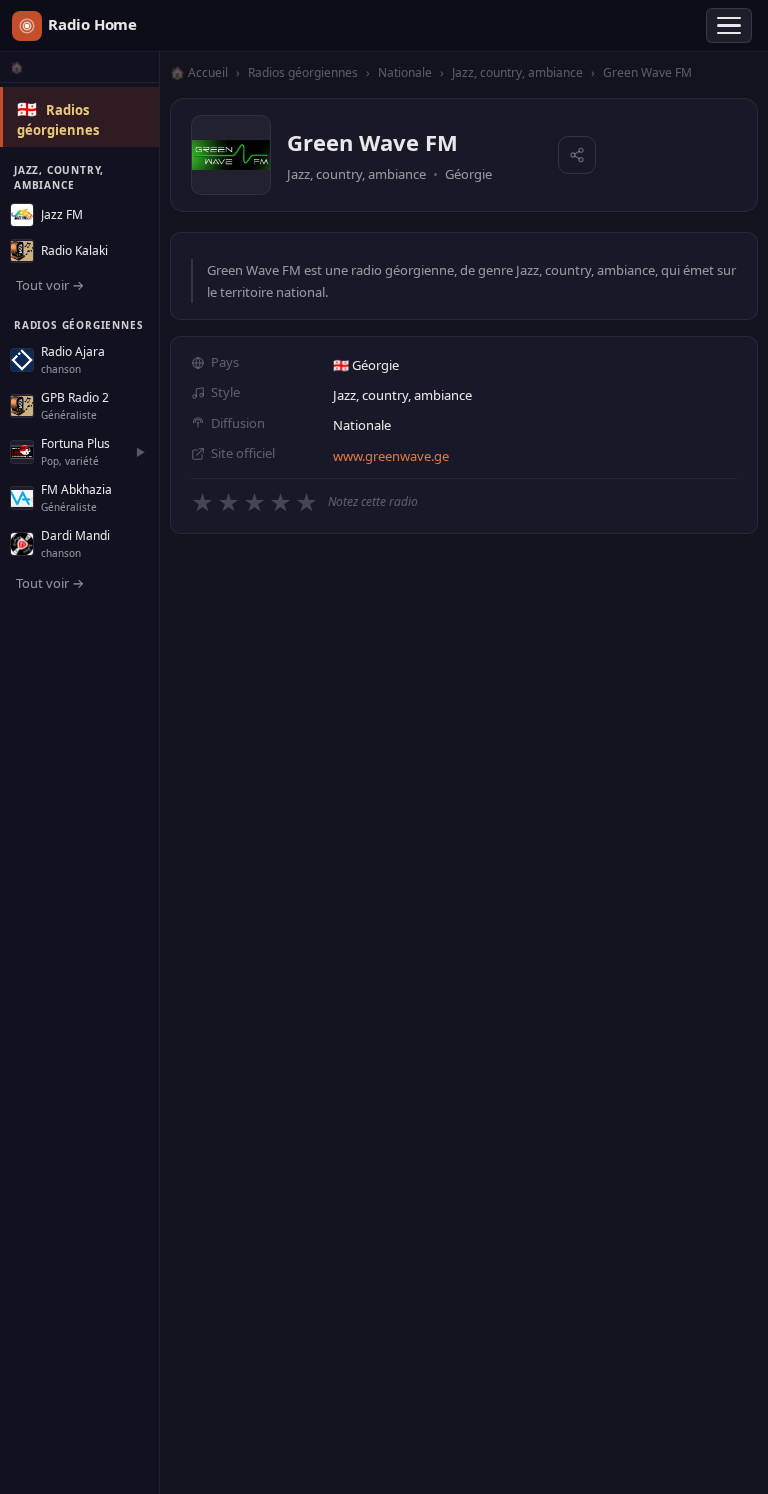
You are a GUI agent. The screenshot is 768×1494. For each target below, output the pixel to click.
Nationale (405, 72)
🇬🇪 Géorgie (366, 365)
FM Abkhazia (76, 489)
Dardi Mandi (75, 535)
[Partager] (577, 155)
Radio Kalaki (74, 250)
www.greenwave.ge (391, 456)
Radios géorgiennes (303, 72)
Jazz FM (62, 214)
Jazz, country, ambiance (517, 72)
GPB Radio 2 (75, 397)
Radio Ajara (73, 351)
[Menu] (729, 26)
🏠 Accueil (199, 72)
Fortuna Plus (75, 443)
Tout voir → (50, 285)
